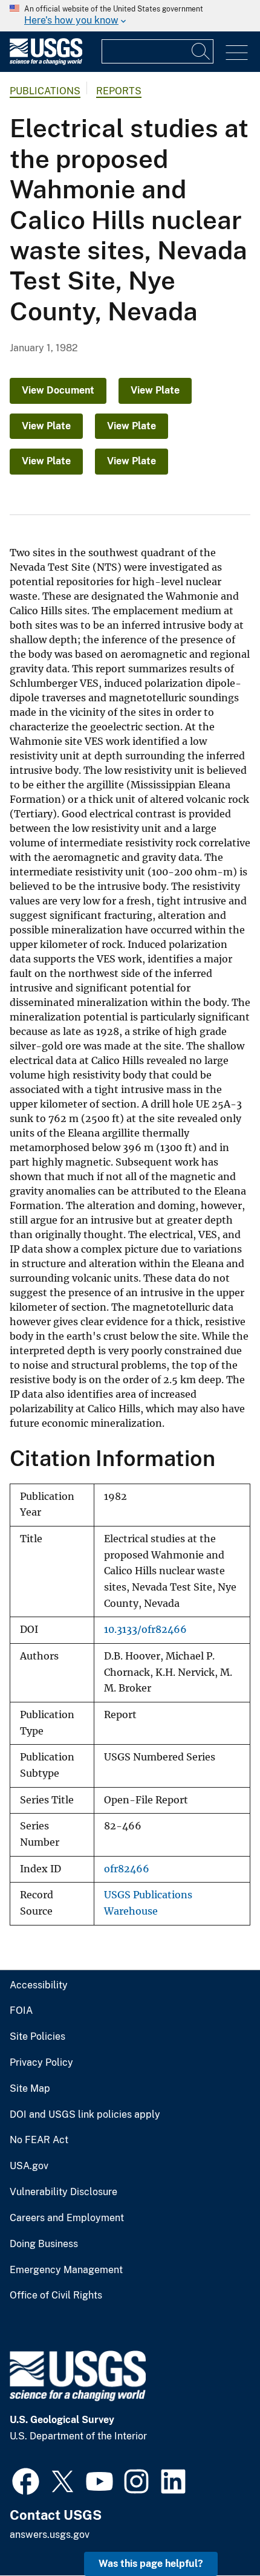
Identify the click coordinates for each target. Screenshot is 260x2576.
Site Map (30, 2089)
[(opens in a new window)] (26, 2480)
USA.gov (29, 2166)
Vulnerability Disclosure (63, 2192)
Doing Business (44, 2244)
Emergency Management (66, 2270)
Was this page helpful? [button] (151, 2564)
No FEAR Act (39, 2140)
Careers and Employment (67, 2218)
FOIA (21, 2011)
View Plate (155, 390)
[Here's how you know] (130, 16)
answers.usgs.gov (50, 2535)
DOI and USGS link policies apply (85, 2115)
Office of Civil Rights (56, 2295)
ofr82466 (127, 1869)
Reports (119, 91)
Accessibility (39, 1985)
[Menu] (237, 53)
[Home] (46, 62)
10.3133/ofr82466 (145, 1630)
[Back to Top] (216, 2532)
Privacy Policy (41, 2063)
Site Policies (37, 2037)
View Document (58, 390)
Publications (45, 91)
